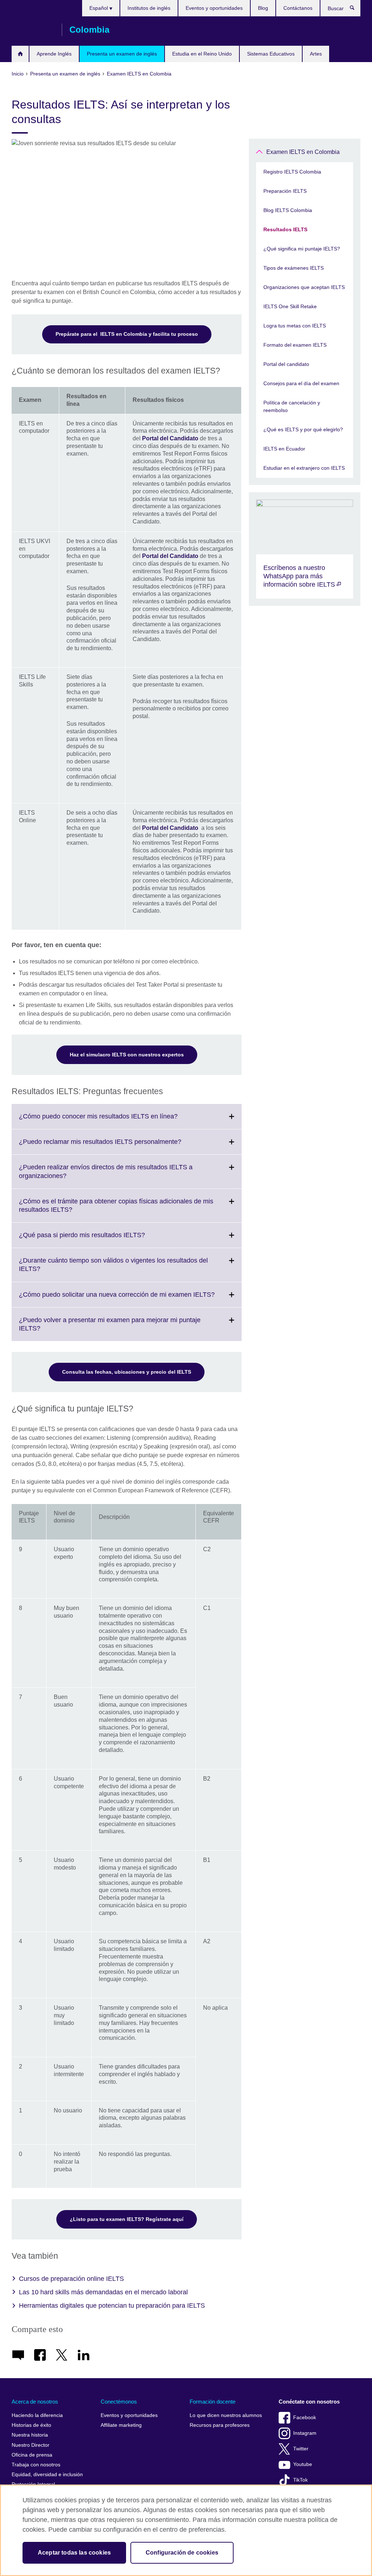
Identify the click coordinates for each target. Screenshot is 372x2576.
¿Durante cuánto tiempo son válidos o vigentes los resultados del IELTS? (113, 1269)
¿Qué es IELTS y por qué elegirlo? (303, 429)
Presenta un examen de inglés (122, 54)
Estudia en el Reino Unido (202, 54)
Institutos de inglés (149, 8)
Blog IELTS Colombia (288, 210)
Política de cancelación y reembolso (292, 406)
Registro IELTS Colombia (292, 172)
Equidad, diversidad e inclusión (47, 2475)
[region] (186, 2530)
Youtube (303, 2464)
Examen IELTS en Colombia (303, 152)
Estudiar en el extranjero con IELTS (304, 468)
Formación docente (213, 2402)
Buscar (356, 9)
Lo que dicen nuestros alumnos (226, 2415)
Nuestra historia (30, 2435)
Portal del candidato (286, 364)
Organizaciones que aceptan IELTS (304, 287)
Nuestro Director (31, 2445)
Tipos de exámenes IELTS (294, 268)
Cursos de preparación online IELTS (71, 2279)
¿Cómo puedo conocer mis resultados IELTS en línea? (114, 1121)
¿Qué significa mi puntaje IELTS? (302, 249)
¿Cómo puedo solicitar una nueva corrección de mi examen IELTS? (130, 1299)
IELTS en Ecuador (284, 449)
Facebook (305, 2418)
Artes (316, 54)
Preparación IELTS (285, 191)
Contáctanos (298, 8)
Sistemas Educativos (271, 54)
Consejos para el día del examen (301, 383)
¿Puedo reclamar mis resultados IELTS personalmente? (116, 1146)
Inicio (20, 54)
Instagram (305, 2433)
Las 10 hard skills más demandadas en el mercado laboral (103, 2292)
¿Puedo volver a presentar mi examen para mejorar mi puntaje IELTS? (110, 1329)
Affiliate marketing (121, 2425)
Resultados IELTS (285, 229)
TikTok (300, 2480)
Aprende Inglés (54, 54)
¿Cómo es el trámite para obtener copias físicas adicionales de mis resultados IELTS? (116, 1210)
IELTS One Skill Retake (290, 306)
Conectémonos (119, 2402)
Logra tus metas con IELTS (295, 326)
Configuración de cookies (182, 2553)
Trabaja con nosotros (36, 2465)
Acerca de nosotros (35, 2402)
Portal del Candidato (170, 438)
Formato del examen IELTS (295, 345)
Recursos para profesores (220, 2425)
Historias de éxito (31, 2425)
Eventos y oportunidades (214, 8)
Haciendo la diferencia (37, 2415)
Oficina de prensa (32, 2455)
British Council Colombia (33, 30)
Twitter (301, 2449)
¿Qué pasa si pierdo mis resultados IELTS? (98, 1239)
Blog (263, 8)
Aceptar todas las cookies (74, 2553)
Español (99, 8)
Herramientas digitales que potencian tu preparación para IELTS (112, 2306)
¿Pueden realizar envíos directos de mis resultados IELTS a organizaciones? (106, 1176)
